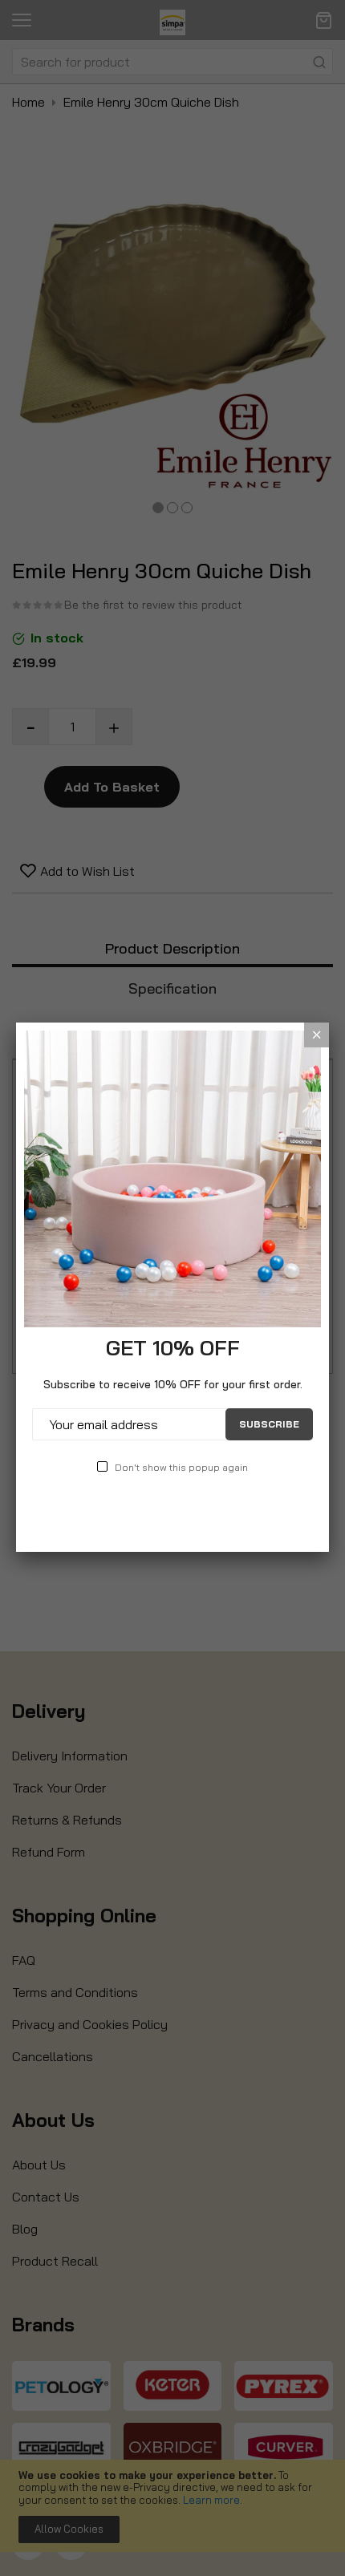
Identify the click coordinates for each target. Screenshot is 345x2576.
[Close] (317, 1035)
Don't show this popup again (181, 1467)
